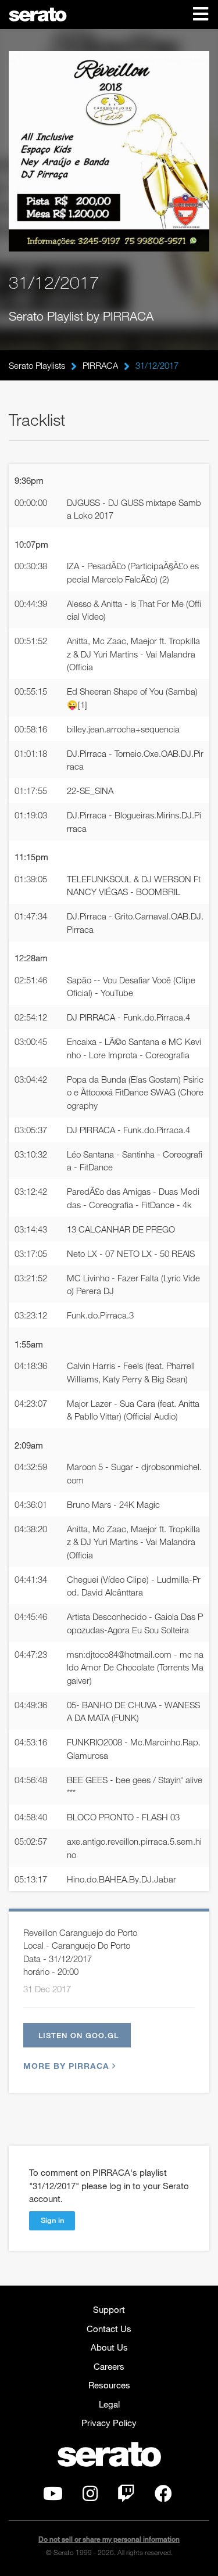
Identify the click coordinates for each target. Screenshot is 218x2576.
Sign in (52, 2220)
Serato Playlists (37, 365)
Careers (109, 2366)
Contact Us (109, 2329)
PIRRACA (100, 365)
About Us (109, 2347)
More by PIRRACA (66, 2066)
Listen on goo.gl (78, 2035)
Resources (109, 2385)
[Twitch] (126, 2496)
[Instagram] (90, 2496)
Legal (109, 2404)
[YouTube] (53, 2496)
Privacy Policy (109, 2423)
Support (109, 2309)
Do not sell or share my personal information (109, 2539)
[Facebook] (163, 2496)
